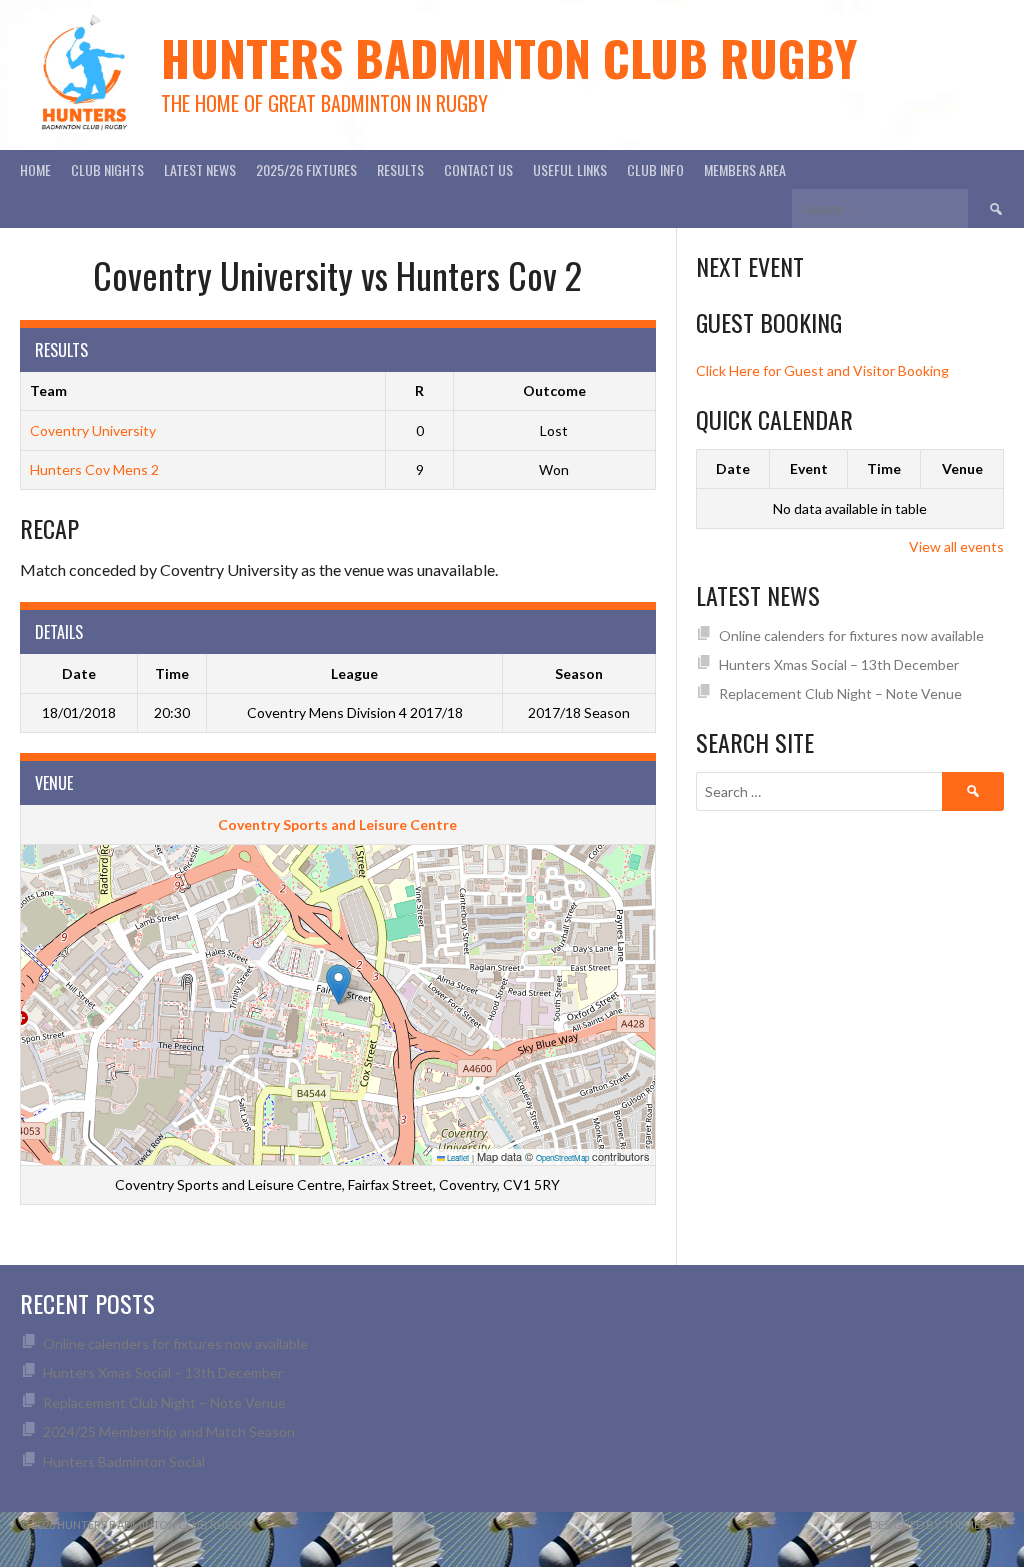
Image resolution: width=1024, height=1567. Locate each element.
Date (733, 468)
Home (35, 169)
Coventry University (93, 430)
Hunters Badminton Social (125, 1461)
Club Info (655, 169)
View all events (956, 546)
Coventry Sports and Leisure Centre (337, 824)
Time (884, 468)
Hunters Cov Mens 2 (94, 469)
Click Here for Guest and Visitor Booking (822, 370)
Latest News (200, 169)
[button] (338, 984)
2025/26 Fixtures (306, 169)
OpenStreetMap (562, 1157)
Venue (962, 468)
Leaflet (457, 1157)
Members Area (745, 169)
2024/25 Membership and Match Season (169, 1431)
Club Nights (107, 169)
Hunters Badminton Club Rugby (509, 57)
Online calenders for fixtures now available (851, 635)
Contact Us (478, 169)
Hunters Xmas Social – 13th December (839, 664)
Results (400, 169)
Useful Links (570, 169)
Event (809, 468)
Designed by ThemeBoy (937, 1524)
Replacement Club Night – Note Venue (840, 693)
